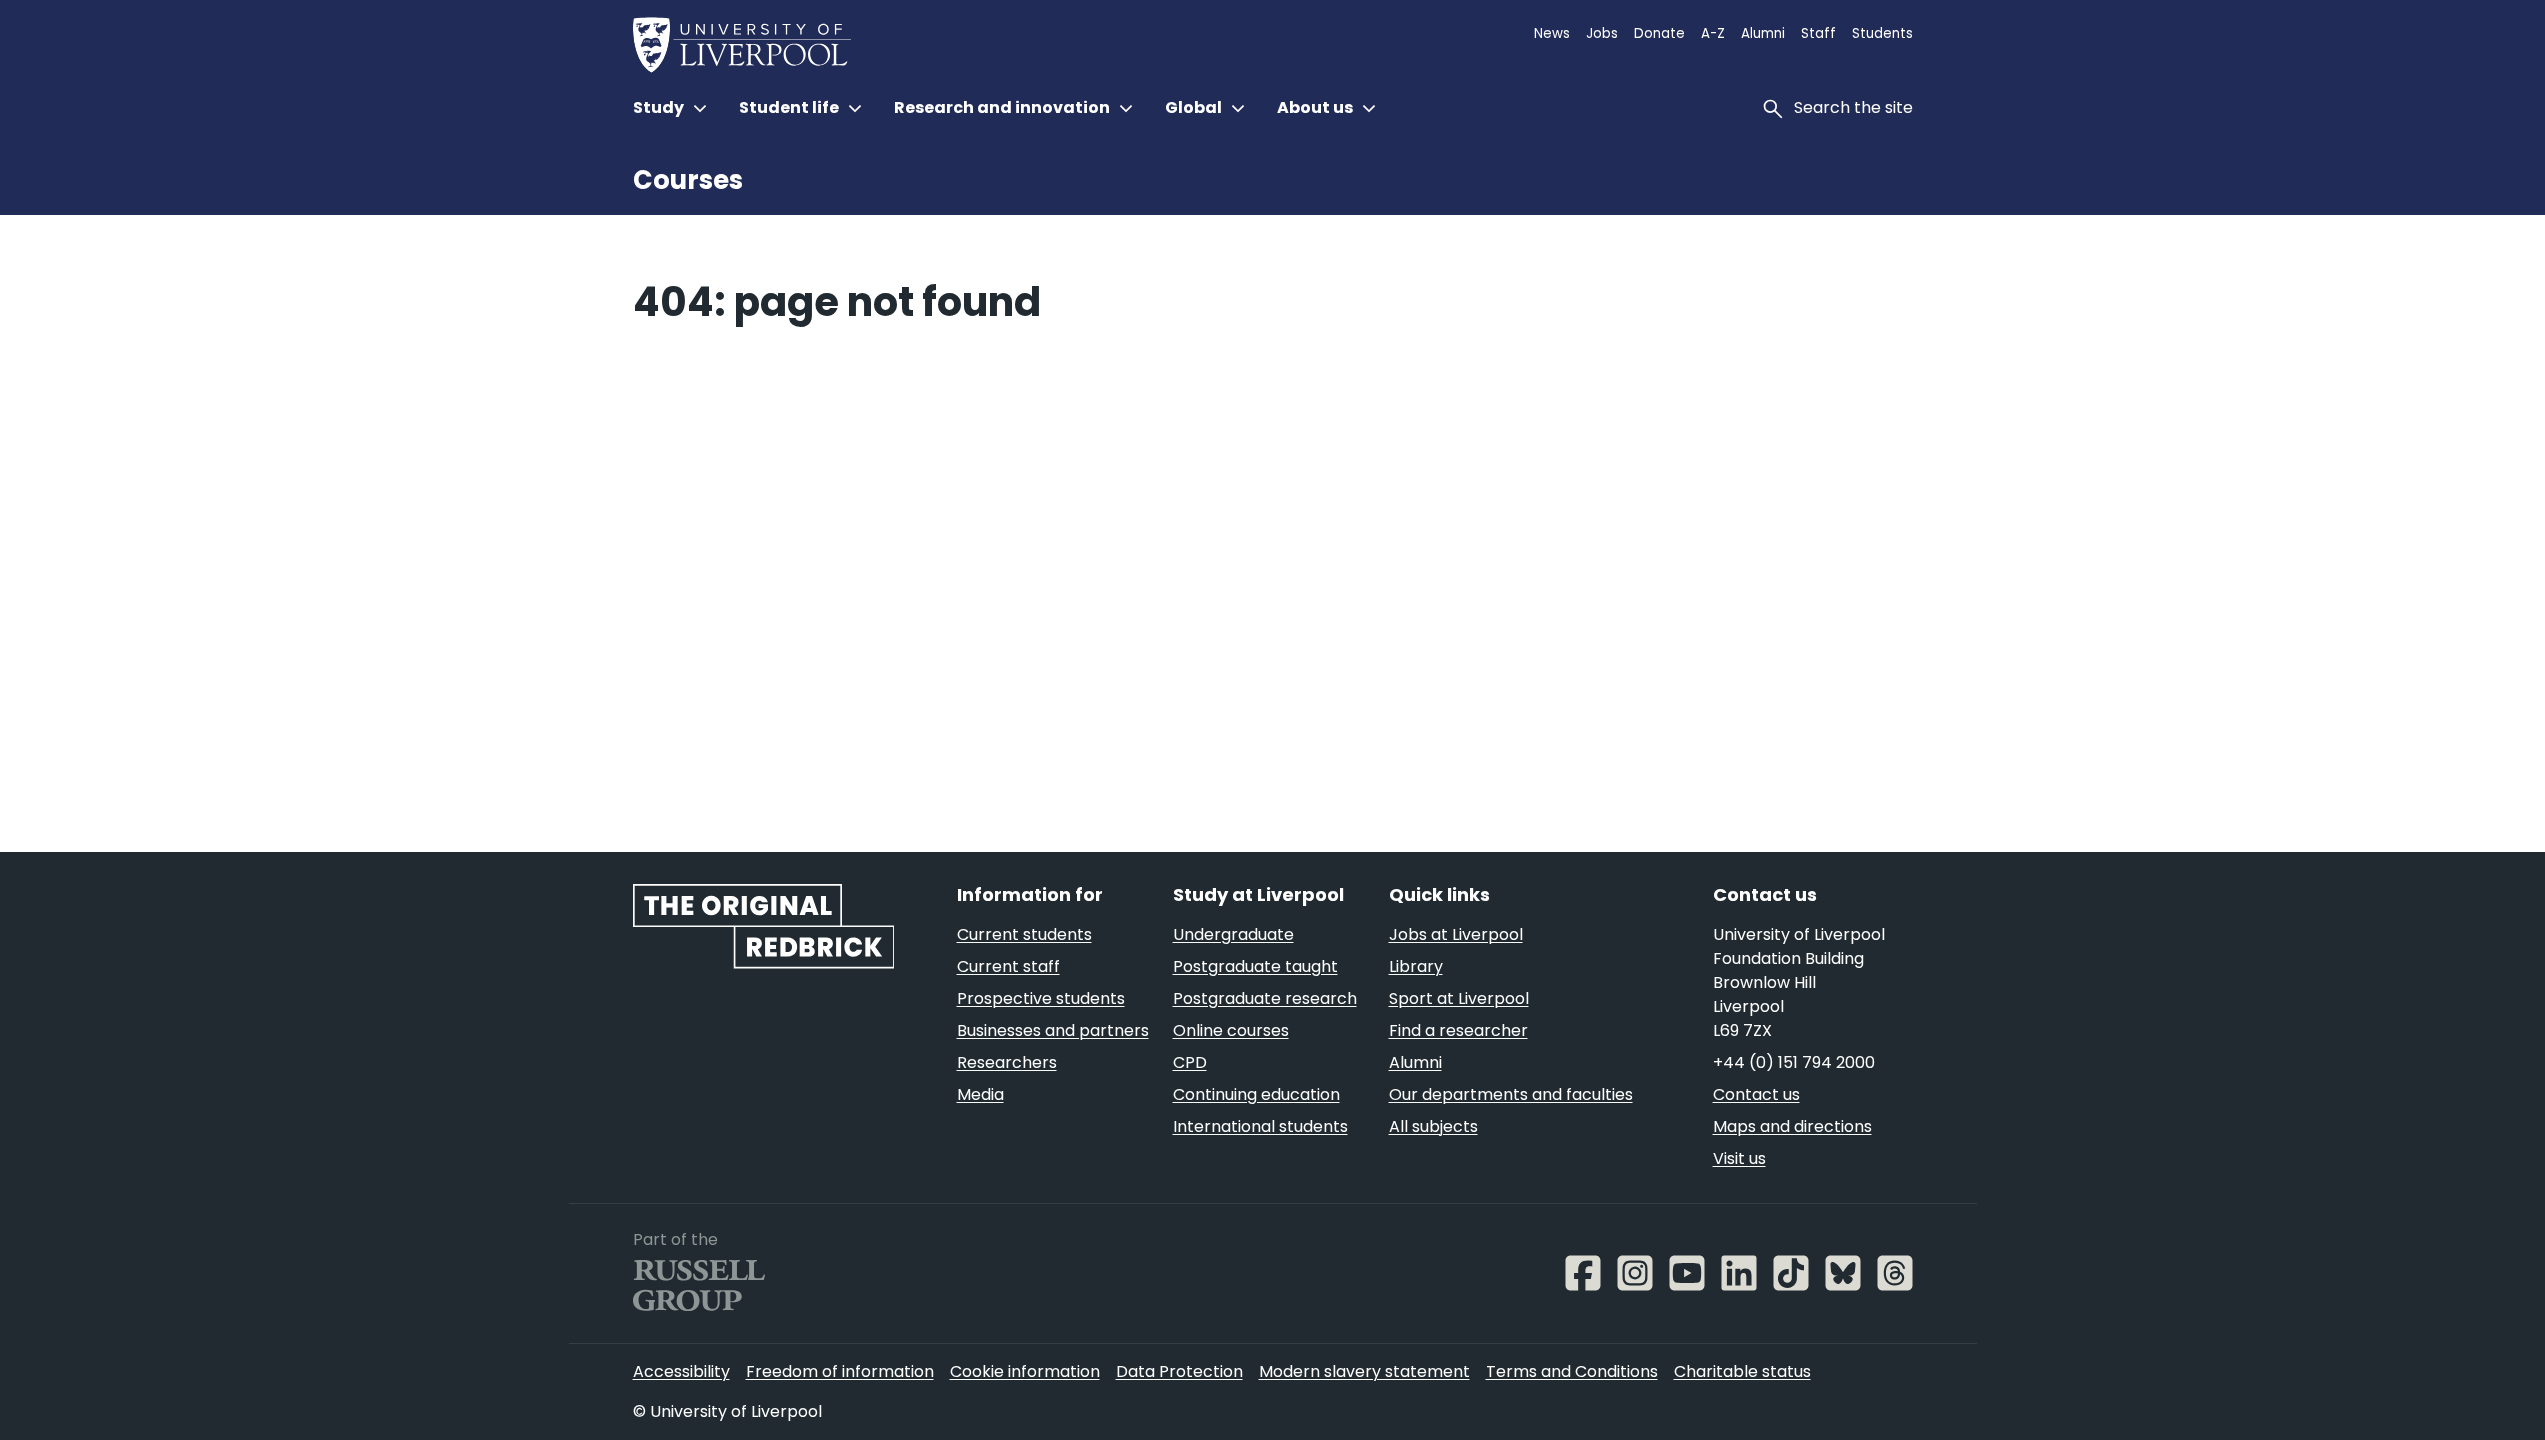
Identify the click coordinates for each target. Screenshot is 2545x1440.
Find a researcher (1458, 1030)
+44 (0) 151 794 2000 (1794, 1062)
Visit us (1739, 1158)
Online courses (1231, 1030)
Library (1416, 966)
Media (980, 1094)
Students (1882, 33)
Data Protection (1179, 1371)
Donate (1659, 33)
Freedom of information (840, 1371)
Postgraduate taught (1255, 966)
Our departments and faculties (1511, 1094)
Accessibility (681, 1371)
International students (1260, 1126)
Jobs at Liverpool (1456, 934)
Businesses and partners (1053, 1030)
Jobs (1602, 33)
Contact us (1756, 1094)
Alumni (1763, 33)
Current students (1024, 934)
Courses (688, 180)
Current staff (1008, 966)
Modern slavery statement (1364, 1371)
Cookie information (1025, 1371)
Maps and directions (1792, 1126)
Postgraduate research (1265, 998)
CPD (1190, 1062)
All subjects (1433, 1126)
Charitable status (1742, 1371)
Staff (1818, 33)
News (1552, 33)
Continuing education (1256, 1094)
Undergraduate (1233, 934)
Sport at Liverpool (1459, 998)
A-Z (1713, 33)
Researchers (1007, 1062)
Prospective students (1041, 998)
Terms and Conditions (1572, 1371)
